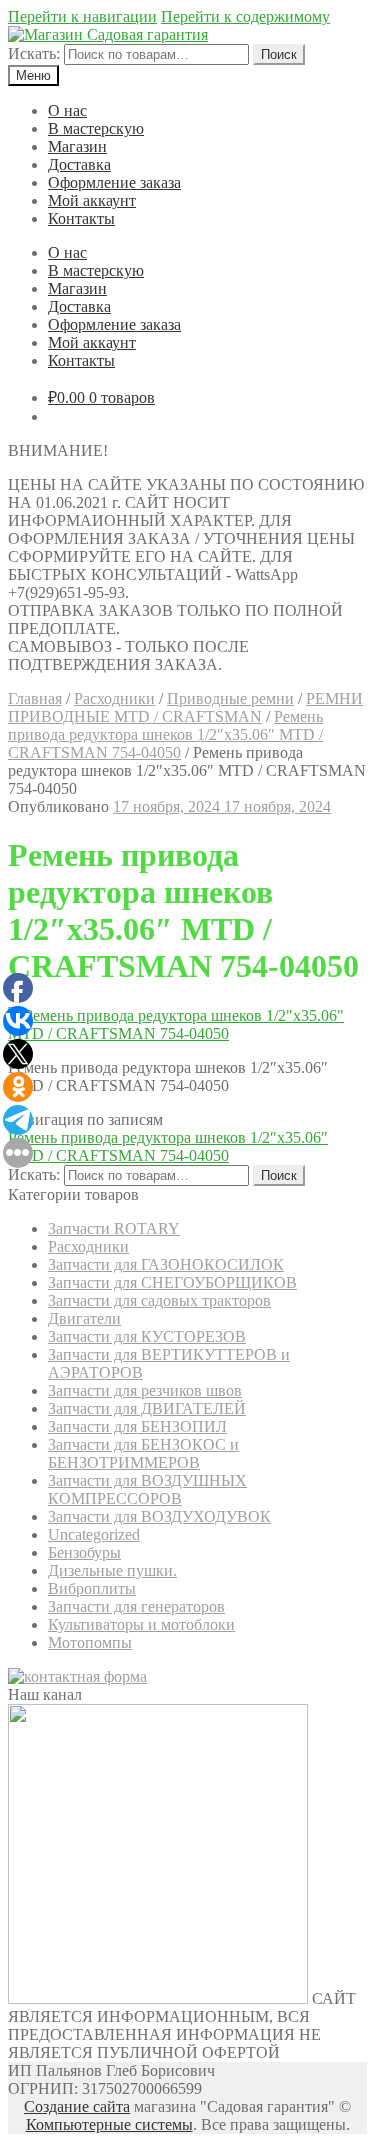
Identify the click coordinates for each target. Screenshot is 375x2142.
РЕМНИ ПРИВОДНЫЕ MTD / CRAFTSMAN (185, 707)
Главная (35, 698)
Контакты (81, 218)
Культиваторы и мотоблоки (141, 1624)
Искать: (34, 53)
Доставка (79, 164)
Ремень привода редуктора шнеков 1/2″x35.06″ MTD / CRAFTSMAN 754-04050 (165, 734)
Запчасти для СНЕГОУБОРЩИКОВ (172, 1282)
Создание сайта (77, 2106)
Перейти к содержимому (245, 16)
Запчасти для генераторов (136, 1606)
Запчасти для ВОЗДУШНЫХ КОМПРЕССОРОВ (147, 1489)
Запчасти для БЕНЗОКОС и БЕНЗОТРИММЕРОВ (143, 1453)
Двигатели (84, 1318)
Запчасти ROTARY (114, 1228)
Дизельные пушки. (112, 1570)
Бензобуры (84, 1552)
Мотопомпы (90, 1642)
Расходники (114, 698)
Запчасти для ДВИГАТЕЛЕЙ (147, 1408)
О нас (67, 110)
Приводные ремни (230, 698)
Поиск (279, 54)
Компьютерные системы (109, 2124)
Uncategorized (94, 1534)
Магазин (77, 146)
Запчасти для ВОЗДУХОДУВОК (159, 1516)
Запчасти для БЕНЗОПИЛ (137, 1426)
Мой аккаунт (92, 200)
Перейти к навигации (82, 16)
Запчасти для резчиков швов (145, 1390)
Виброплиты (92, 1588)
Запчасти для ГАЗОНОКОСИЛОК (166, 1264)
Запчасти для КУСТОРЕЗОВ (147, 1336)
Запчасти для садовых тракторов (159, 1300)
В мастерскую (96, 128)
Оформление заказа (114, 182)
